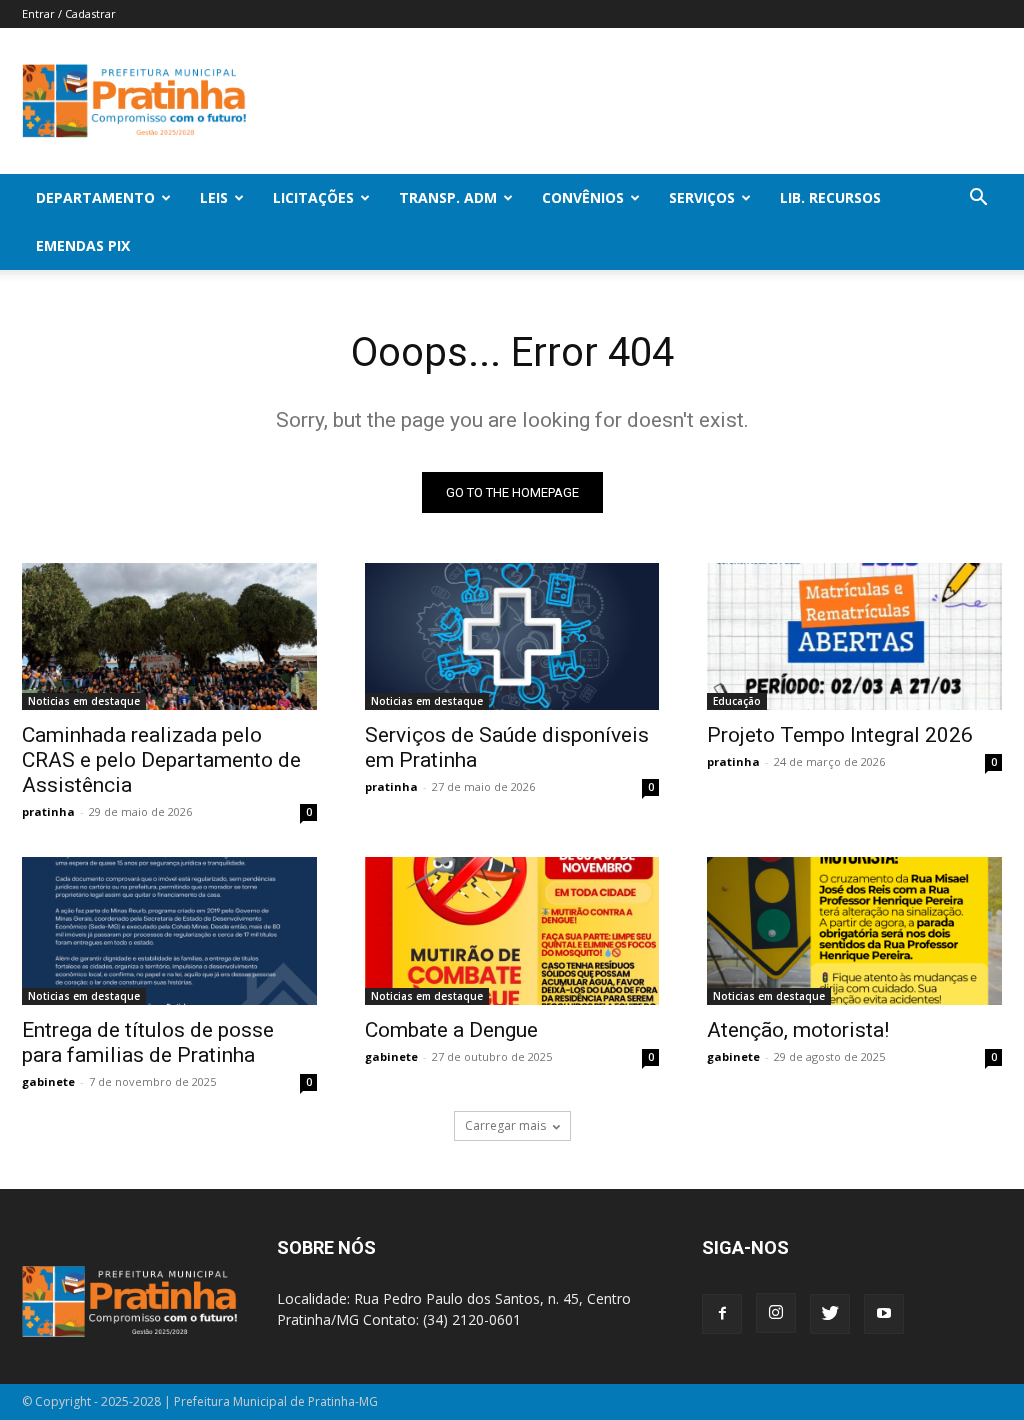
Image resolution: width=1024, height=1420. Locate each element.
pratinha (48, 811)
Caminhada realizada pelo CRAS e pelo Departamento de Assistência (161, 760)
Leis (214, 197)
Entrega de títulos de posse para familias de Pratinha (148, 1042)
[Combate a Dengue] (512, 930)
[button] (978, 199)
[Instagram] (776, 1313)
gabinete (48, 1081)
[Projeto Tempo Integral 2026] (854, 636)
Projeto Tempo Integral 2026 (840, 735)
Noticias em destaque (84, 701)
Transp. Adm (448, 197)
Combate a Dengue (451, 1030)
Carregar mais (505, 1125)
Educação (737, 701)
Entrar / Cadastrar (69, 13)
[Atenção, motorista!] (854, 930)
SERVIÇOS (702, 197)
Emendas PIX (83, 245)
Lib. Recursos (830, 197)
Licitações (313, 197)
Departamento (95, 197)
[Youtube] (884, 1314)
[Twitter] (830, 1314)
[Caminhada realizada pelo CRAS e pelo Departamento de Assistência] (169, 636)
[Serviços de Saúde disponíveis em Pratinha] (512, 636)
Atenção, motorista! (798, 1030)
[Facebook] (722, 1314)
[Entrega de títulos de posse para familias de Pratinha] (169, 930)
